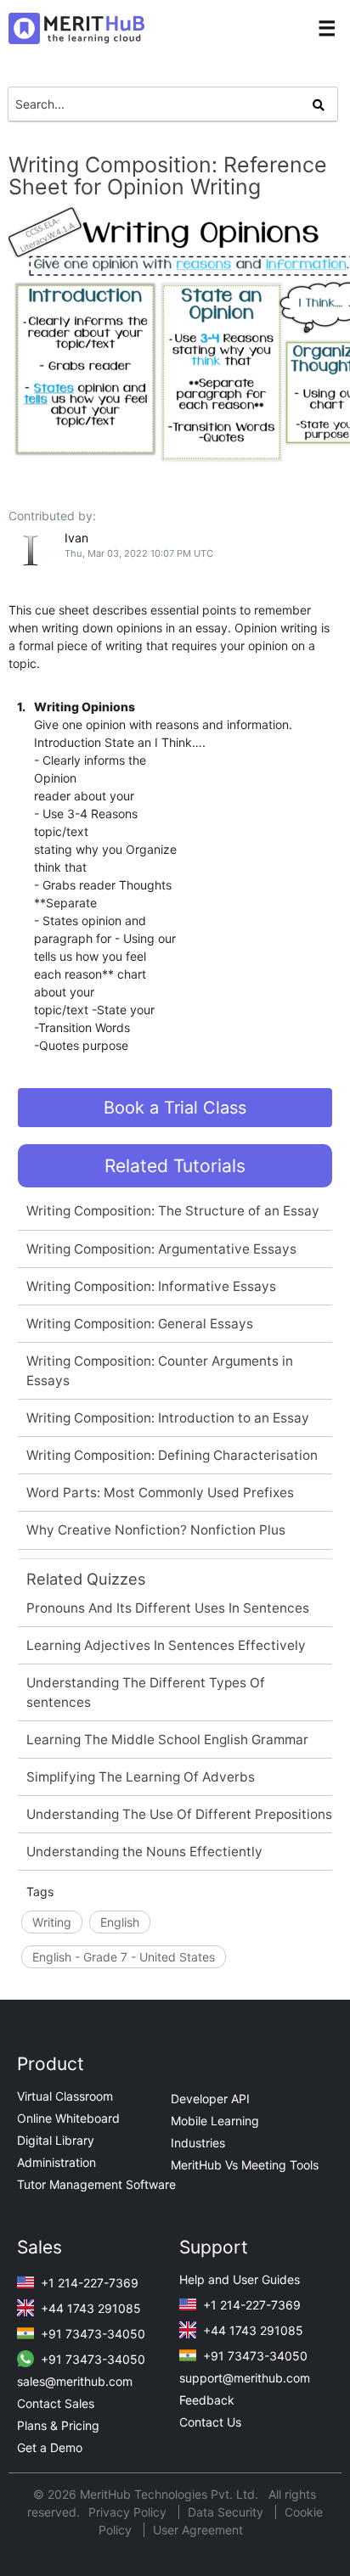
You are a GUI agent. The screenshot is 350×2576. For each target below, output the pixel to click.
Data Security (227, 2512)
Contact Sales (56, 2403)
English (120, 1922)
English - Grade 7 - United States (124, 1957)
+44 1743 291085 (89, 2308)
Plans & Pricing (58, 2425)
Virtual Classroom (65, 2096)
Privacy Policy (129, 2512)
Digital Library (56, 2140)
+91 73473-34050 (91, 2334)
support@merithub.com (245, 2378)
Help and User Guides (240, 2279)
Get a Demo (50, 2447)
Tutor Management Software (96, 2184)
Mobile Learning (215, 2121)
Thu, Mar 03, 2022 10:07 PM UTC (139, 553)
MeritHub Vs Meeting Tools (245, 2165)
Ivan (76, 538)
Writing (52, 1922)
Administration (56, 2162)
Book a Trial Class (175, 1108)
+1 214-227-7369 (88, 2283)
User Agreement (198, 2530)
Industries (198, 2143)
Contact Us (210, 2422)
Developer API (210, 2099)
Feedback (207, 2400)
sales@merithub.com (75, 2381)
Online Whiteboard (68, 2118)
